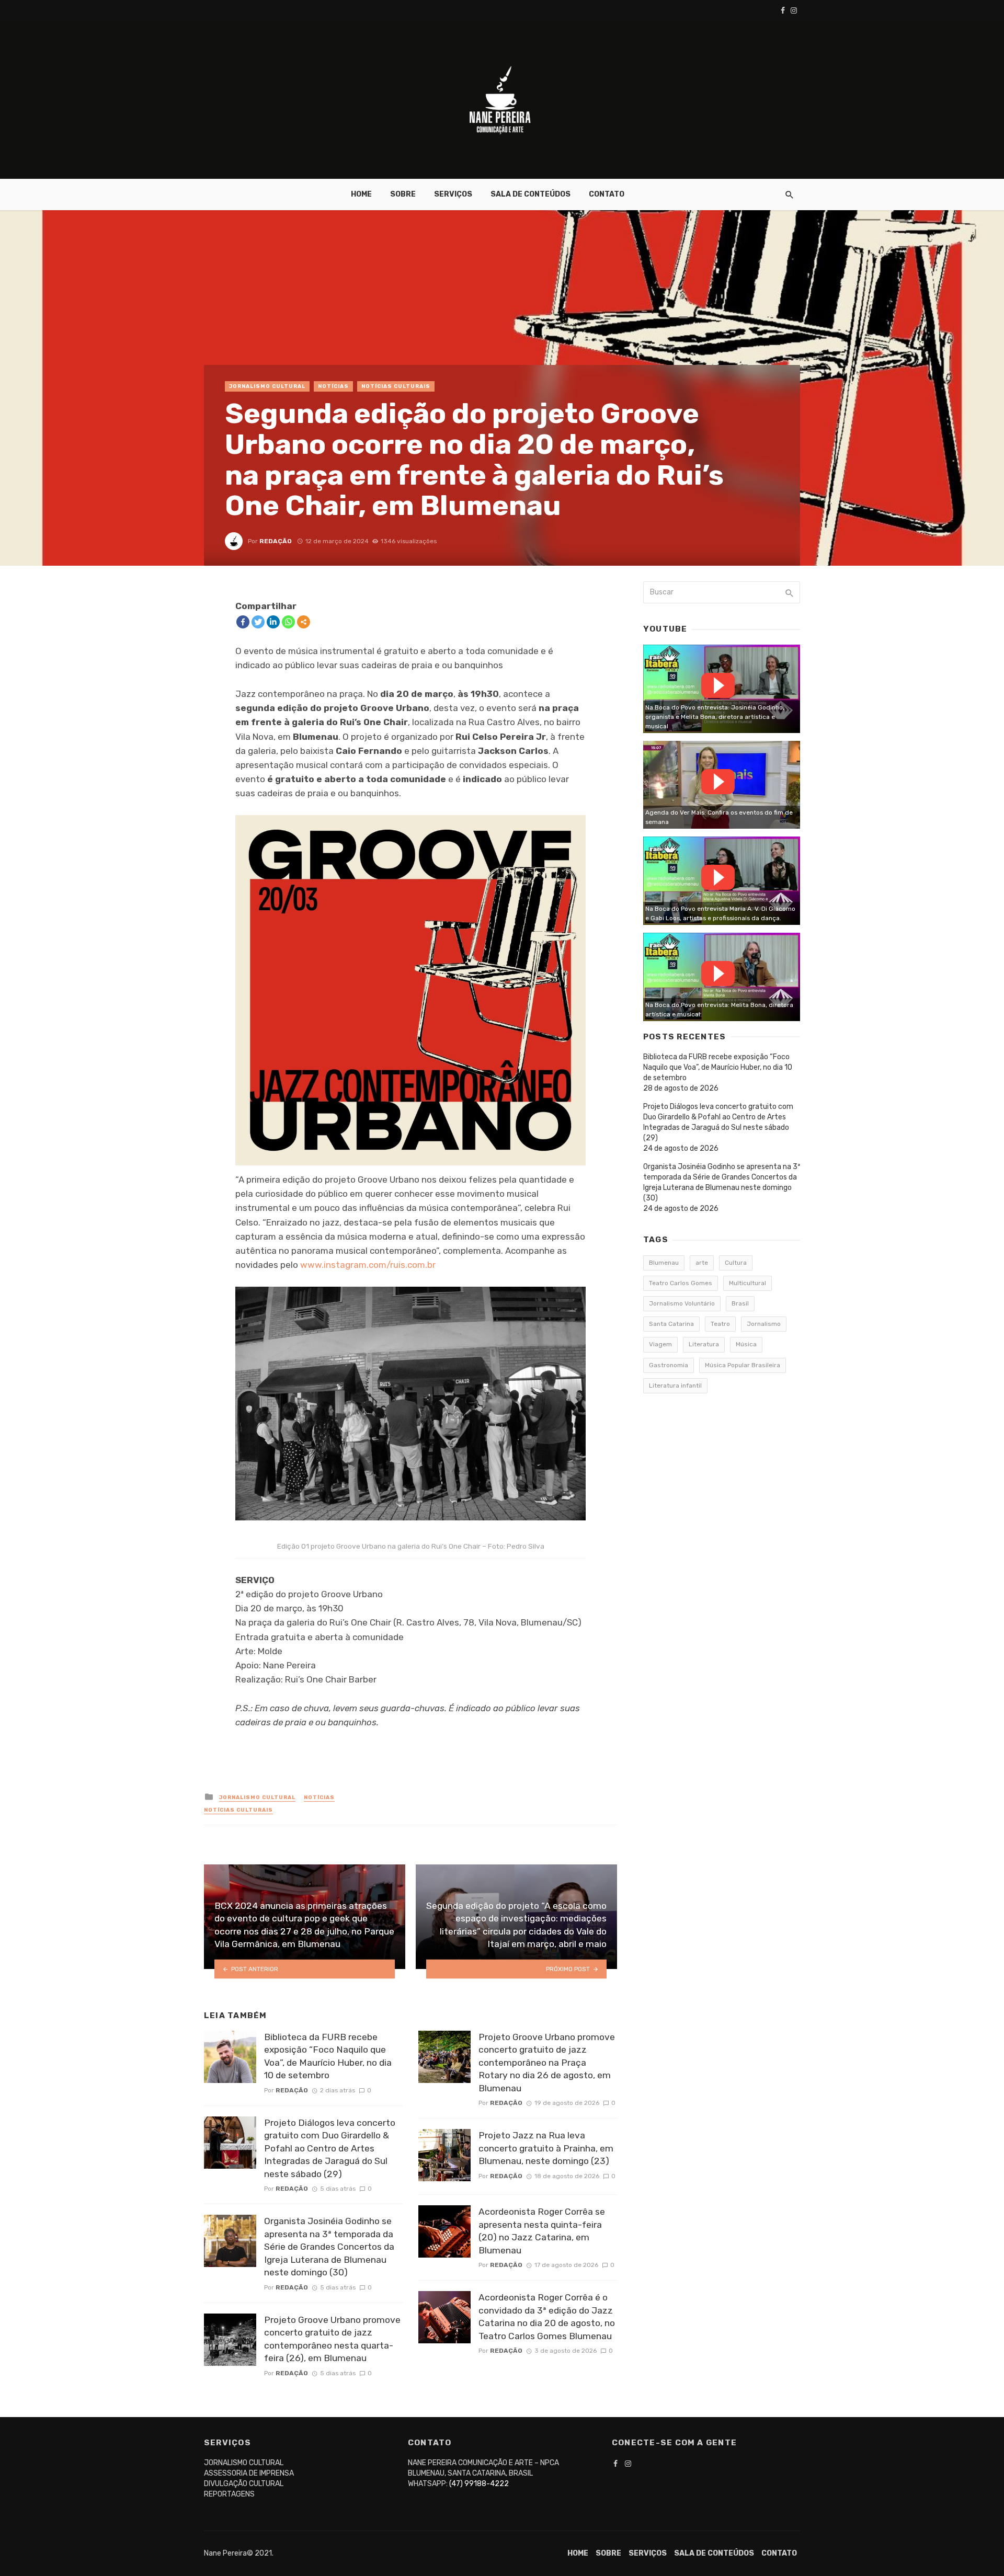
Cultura (736, 1263)
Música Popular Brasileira (743, 1365)
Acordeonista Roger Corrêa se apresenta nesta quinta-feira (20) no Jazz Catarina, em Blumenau (542, 2231)
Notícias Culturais (396, 386)
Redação (276, 541)
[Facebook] (243, 622)
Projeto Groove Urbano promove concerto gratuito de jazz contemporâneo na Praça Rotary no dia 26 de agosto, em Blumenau (547, 2063)
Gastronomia (669, 1365)
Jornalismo (764, 1324)
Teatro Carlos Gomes (681, 1283)
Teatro (720, 1324)
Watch (718, 685)
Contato (607, 194)
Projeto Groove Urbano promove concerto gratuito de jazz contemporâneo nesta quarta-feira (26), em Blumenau (332, 2339)
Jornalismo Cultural (267, 386)
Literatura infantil (675, 1386)
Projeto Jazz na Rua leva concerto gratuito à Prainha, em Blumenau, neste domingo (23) (546, 2148)
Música (746, 1344)
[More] (304, 622)
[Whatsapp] (288, 622)
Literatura (704, 1344)
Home (361, 194)
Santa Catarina (671, 1324)
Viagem (660, 1344)
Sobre (403, 194)
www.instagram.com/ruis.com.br (368, 1265)
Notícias (333, 386)
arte (702, 1263)
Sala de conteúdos (530, 194)
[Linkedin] (273, 622)
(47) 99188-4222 (479, 2484)
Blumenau (664, 1263)
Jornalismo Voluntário (682, 1303)
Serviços (453, 194)
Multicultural (748, 1283)
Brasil (740, 1303)
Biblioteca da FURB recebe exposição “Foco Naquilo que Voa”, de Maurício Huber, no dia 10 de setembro (328, 2056)
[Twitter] (258, 622)
